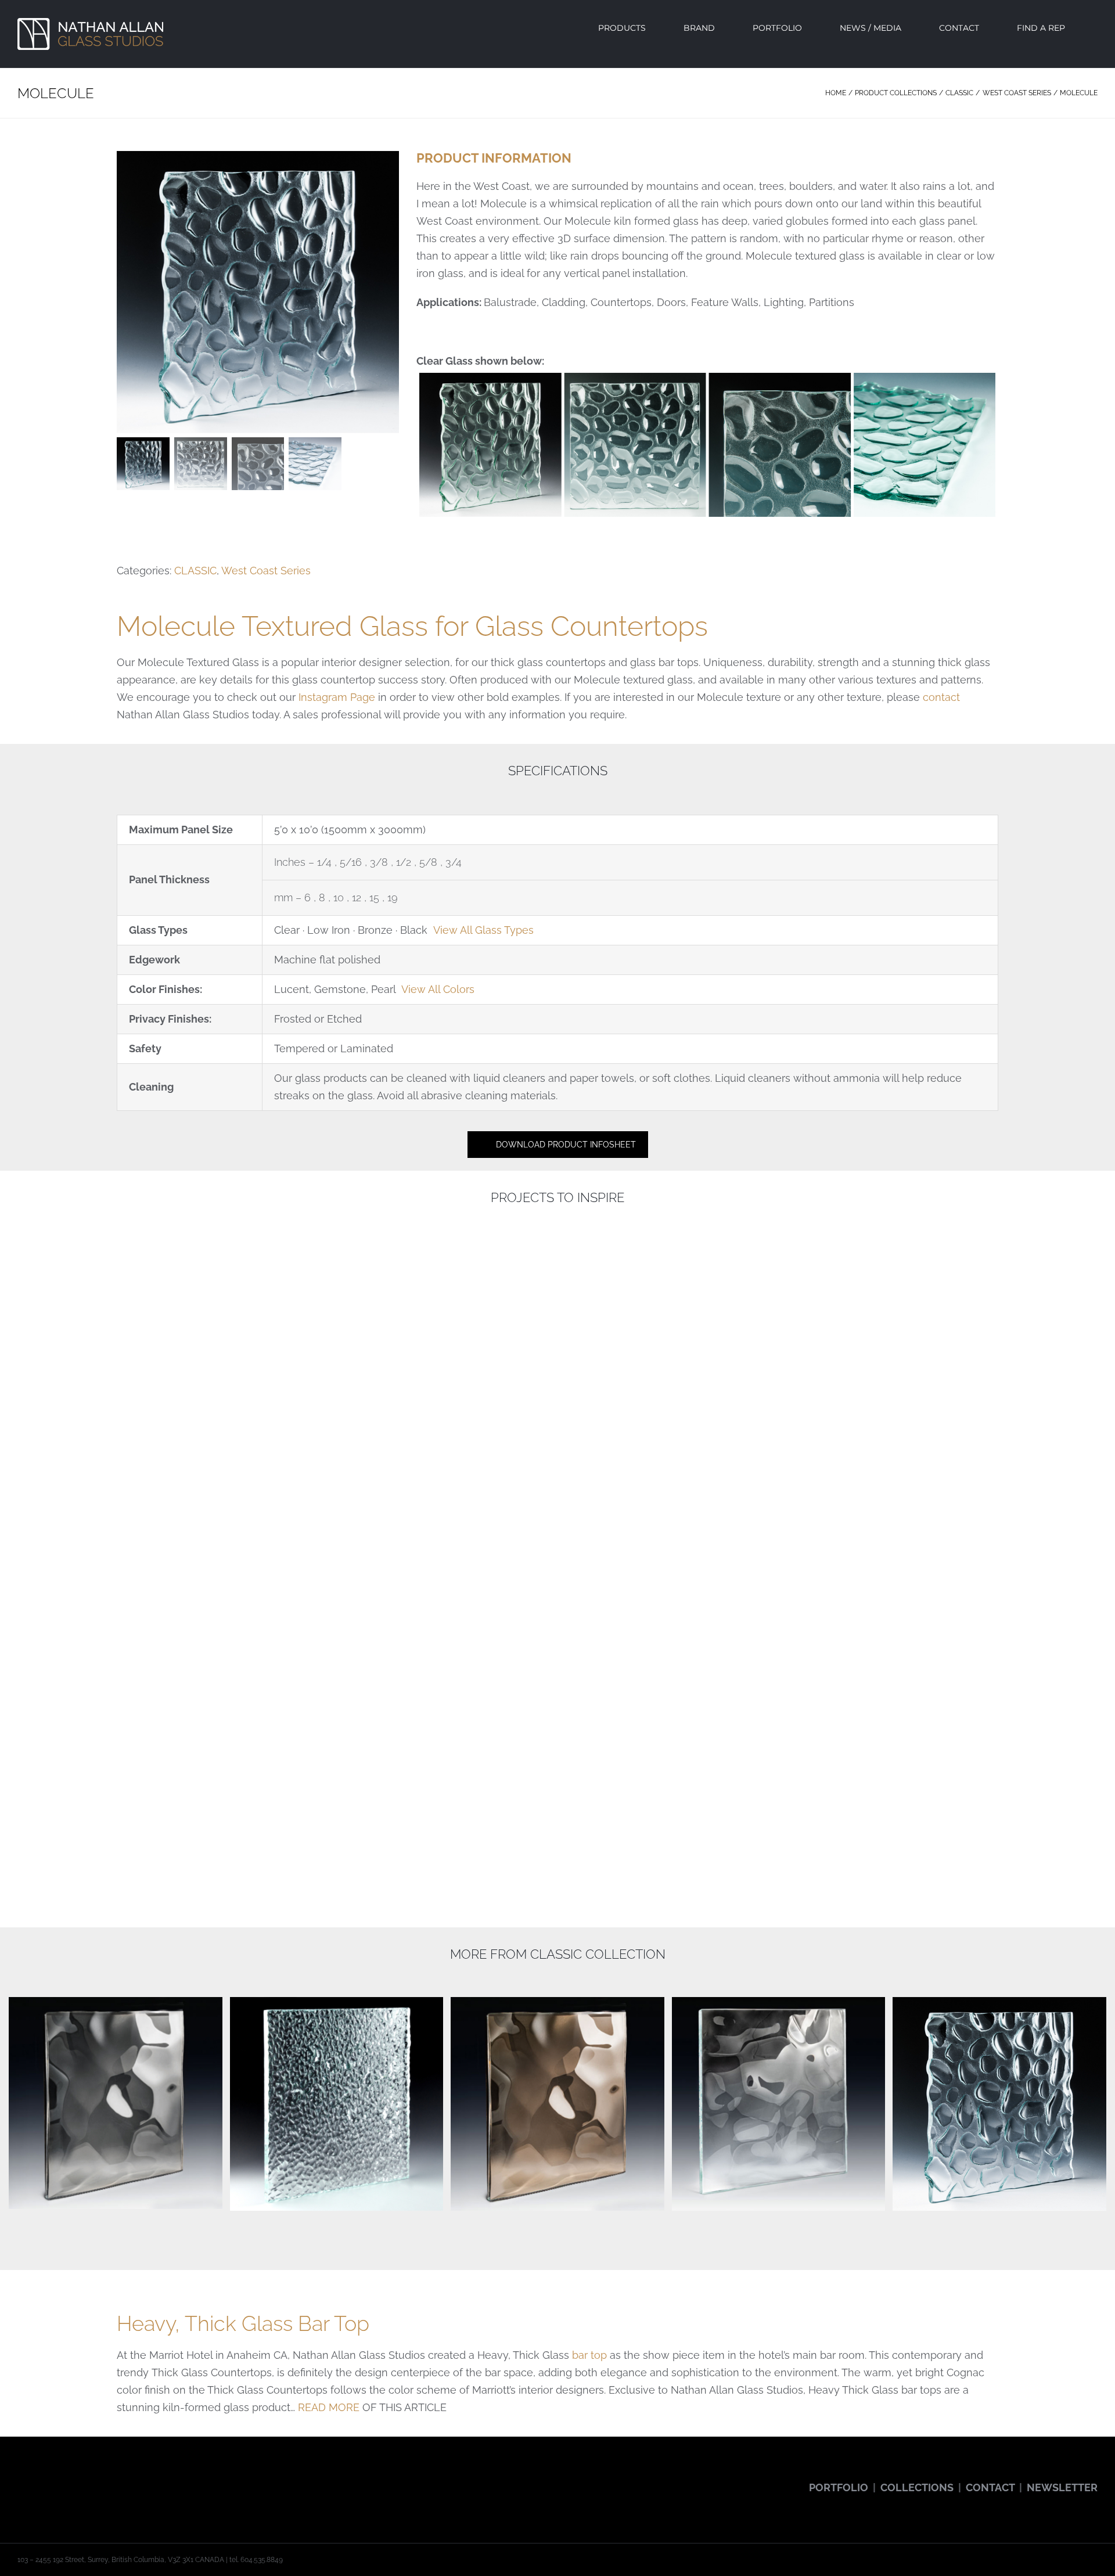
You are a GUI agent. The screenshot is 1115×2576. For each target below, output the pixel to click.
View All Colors (438, 989)
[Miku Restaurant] (333, 1745)
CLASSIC (195, 571)
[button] (1094, 28)
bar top (589, 2355)
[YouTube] (53, 2478)
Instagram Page (337, 697)
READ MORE (329, 2407)
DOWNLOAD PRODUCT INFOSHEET (566, 1145)
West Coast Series (266, 571)
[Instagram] (70, 2478)
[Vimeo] (102, 2478)
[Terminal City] (782, 1745)
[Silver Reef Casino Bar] (333, 1404)
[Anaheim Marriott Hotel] (782, 1404)
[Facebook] (21, 2478)
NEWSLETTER (1062, 2487)
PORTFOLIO (839, 2487)
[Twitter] (37, 2478)
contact (941, 697)
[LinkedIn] (118, 2478)
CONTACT (990, 2487)
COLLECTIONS (917, 2487)
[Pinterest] (86, 2478)
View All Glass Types (483, 930)
